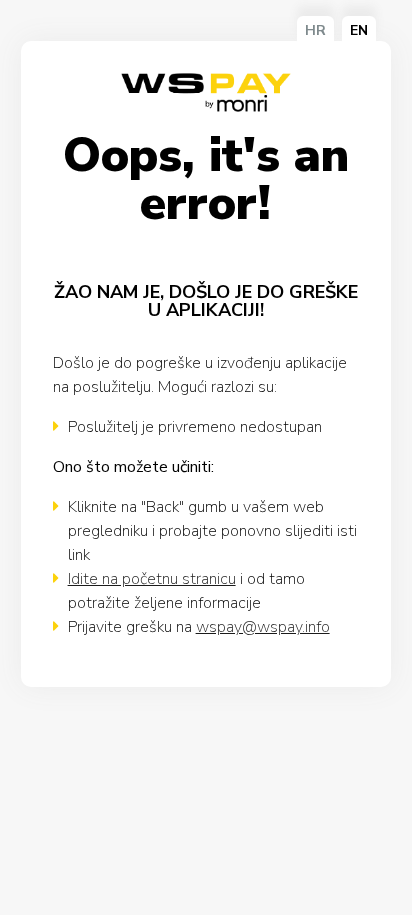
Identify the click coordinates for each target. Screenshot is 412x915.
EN (359, 30)
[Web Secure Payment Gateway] (206, 93)
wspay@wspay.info (263, 627)
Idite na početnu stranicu (152, 579)
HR (315, 30)
